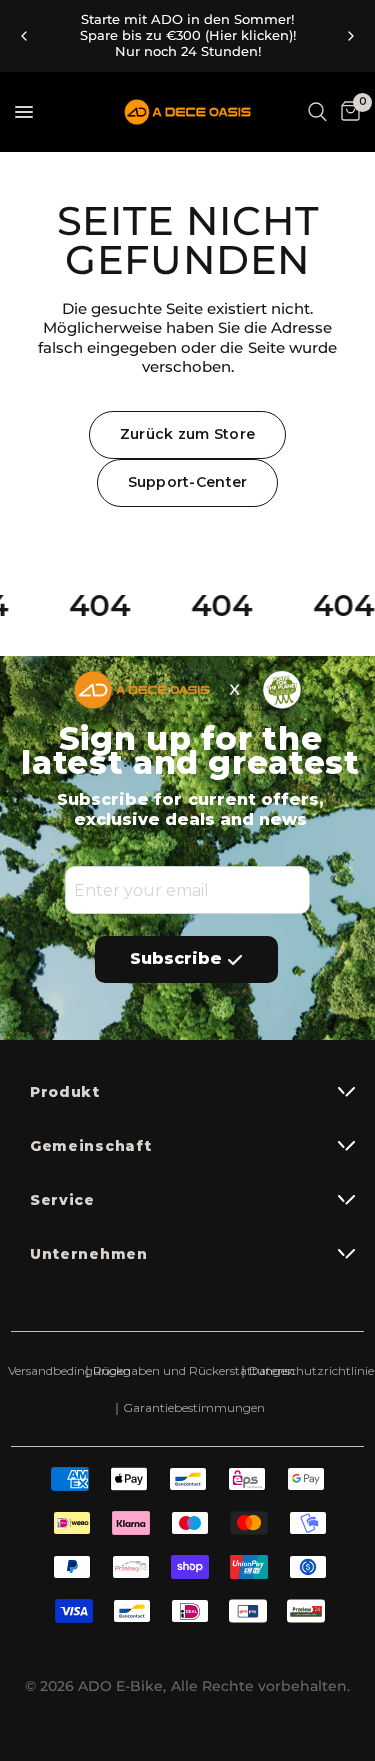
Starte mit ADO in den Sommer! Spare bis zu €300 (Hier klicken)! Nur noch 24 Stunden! (188, 35)
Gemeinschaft (90, 1146)
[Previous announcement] (24, 36)
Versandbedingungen (70, 1370)
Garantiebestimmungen (188, 1407)
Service (62, 1200)
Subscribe (176, 958)
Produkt (65, 1092)
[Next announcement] (351, 36)
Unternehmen (89, 1254)
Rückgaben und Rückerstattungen (188, 1370)
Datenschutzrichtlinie (306, 1370)
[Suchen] (317, 112)
